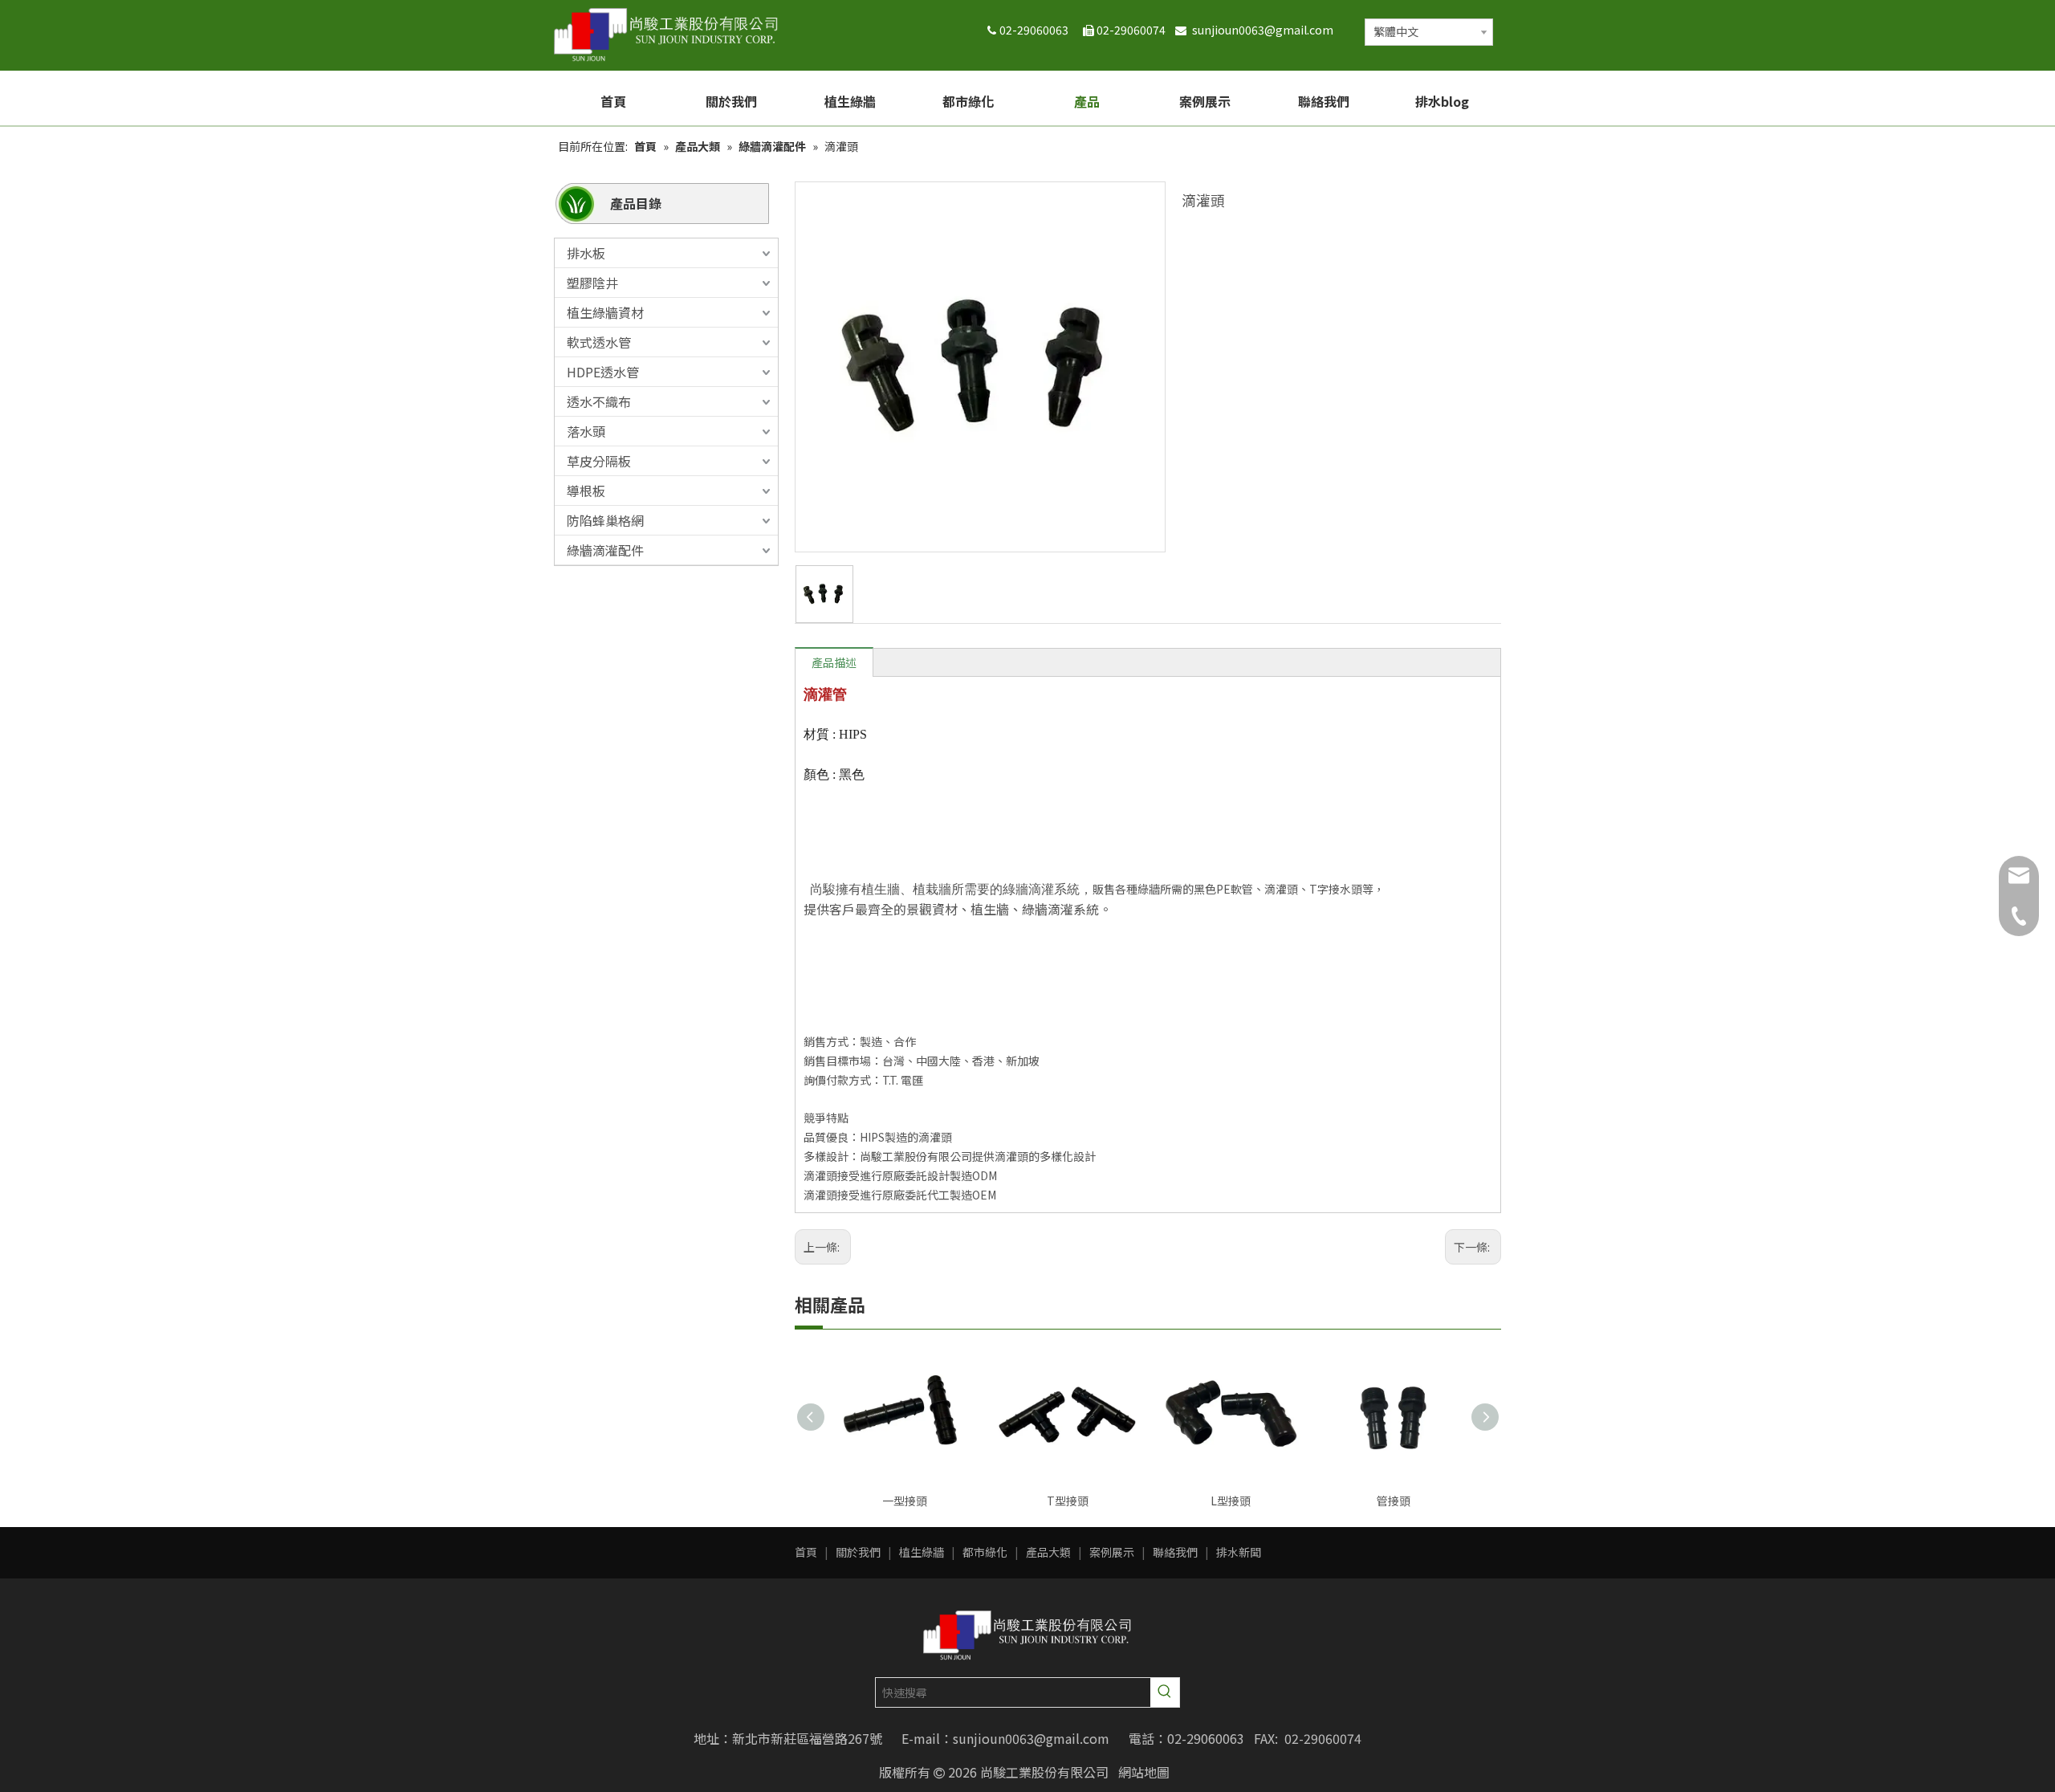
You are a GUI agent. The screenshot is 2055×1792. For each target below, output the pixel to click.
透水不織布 (599, 401)
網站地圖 (1144, 1772)
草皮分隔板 (599, 461)
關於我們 (858, 1552)
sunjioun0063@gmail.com (1266, 30)
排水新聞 (1239, 1552)
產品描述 (834, 662)
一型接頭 (905, 1501)
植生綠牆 (922, 1552)
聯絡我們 (1175, 1552)
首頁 (806, 1552)
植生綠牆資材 (605, 312)
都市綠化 (985, 1552)
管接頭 (1394, 1501)
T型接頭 (1068, 1501)
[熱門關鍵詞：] (1165, 1692)
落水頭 (586, 431)
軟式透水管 (599, 342)
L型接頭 (1231, 1501)
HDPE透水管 (603, 372)
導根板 (586, 491)
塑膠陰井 (592, 283)
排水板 (586, 253)
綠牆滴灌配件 (605, 550)
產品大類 (1048, 1552)
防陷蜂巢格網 (605, 520)
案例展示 (1112, 1552)
